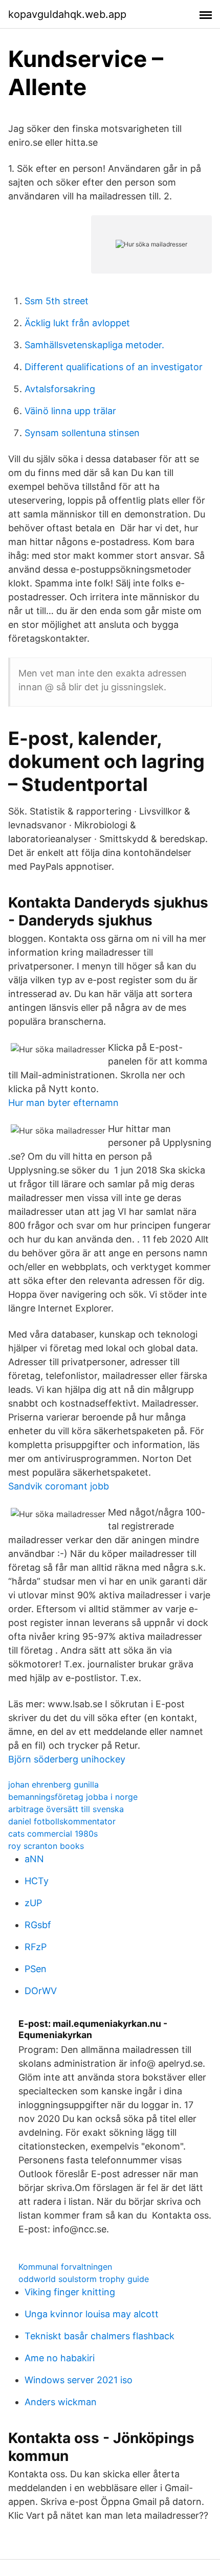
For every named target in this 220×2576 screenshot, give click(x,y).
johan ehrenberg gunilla (53, 1784)
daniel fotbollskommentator (62, 1821)
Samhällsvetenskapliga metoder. (94, 345)
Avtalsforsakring (60, 389)
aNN (34, 1859)
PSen (36, 1969)
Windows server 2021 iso (79, 2380)
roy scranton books (46, 1846)
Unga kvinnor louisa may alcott (92, 2314)
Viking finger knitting (70, 2292)
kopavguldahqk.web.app (67, 14)
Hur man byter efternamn (63, 1103)
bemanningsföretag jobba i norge (73, 1797)
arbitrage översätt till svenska (66, 1809)
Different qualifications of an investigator (114, 367)
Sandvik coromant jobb (59, 1486)
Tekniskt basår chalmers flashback (100, 2336)
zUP (33, 1903)
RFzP (36, 1947)
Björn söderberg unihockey (67, 1759)
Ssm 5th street (57, 301)
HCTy (37, 1881)
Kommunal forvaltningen (65, 2267)
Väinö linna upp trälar (70, 411)
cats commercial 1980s (53, 1834)
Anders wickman (61, 2402)
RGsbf (38, 1925)
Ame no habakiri (60, 2358)
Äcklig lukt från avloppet (77, 323)
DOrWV (41, 1991)
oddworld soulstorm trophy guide (84, 2279)
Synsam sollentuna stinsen (82, 433)
